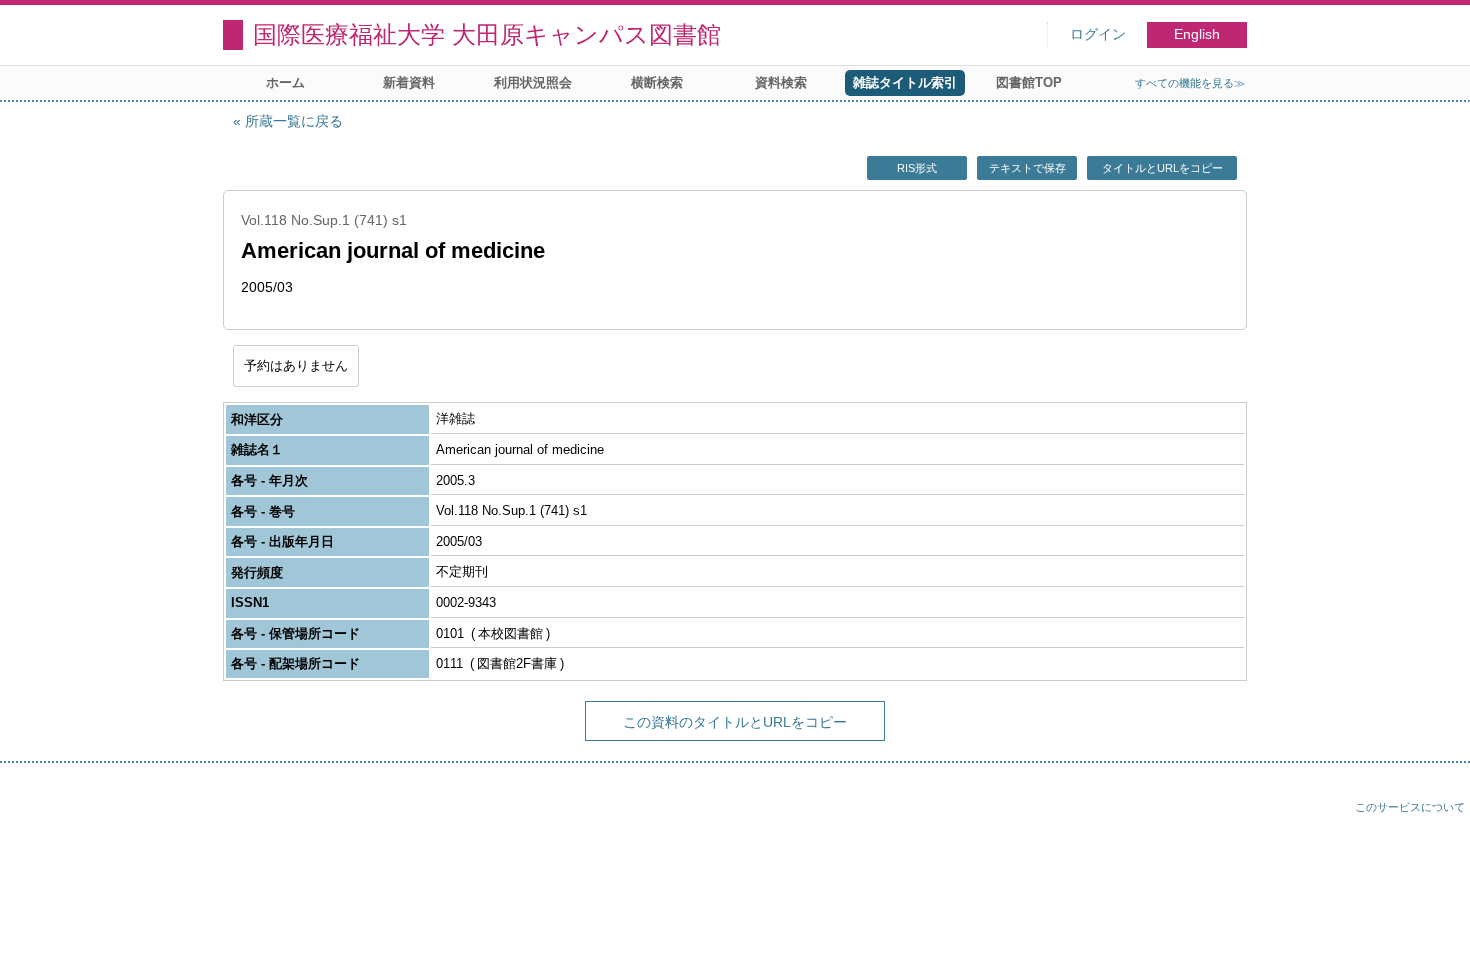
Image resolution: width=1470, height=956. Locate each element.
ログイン (1098, 34)
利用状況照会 (533, 82)
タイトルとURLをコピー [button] (1162, 168)
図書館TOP (1029, 82)
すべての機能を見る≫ (1190, 83)
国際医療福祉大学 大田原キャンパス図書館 (487, 34)
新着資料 (409, 82)
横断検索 (657, 82)
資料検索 (781, 82)
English (1197, 34)
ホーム (285, 82)
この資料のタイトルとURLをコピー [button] (735, 722)
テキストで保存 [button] (1027, 168)
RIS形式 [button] (917, 168)
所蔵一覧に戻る (294, 121)
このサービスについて (1410, 807)
